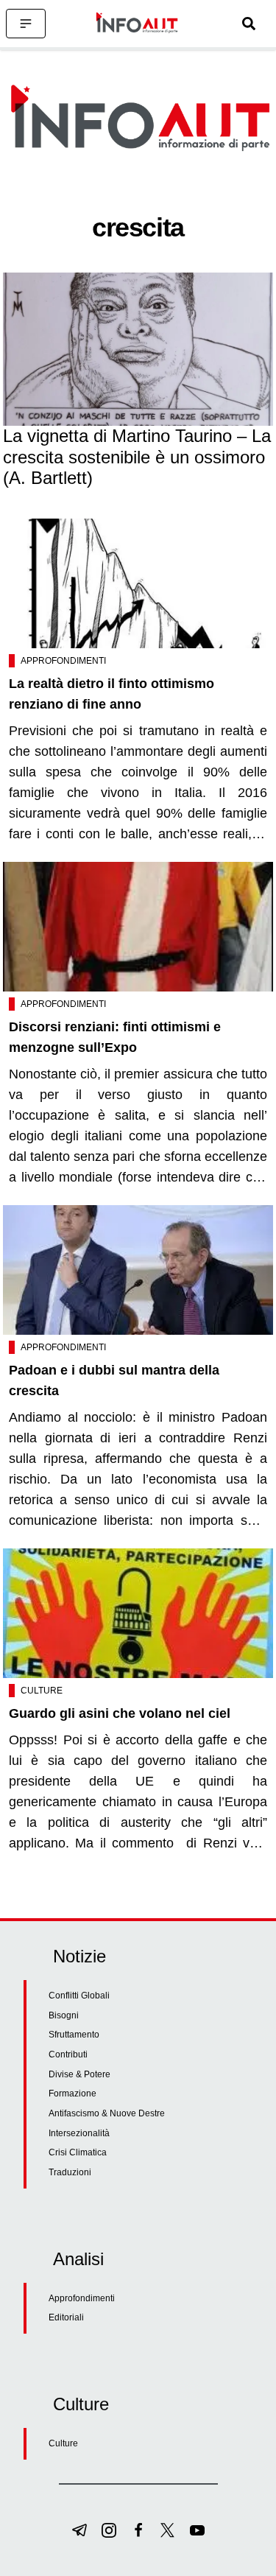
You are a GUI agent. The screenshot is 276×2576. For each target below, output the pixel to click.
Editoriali (66, 2317)
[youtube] (197, 2530)
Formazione (72, 2094)
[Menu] (26, 24)
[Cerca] (249, 24)
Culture (42, 1691)
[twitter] (168, 2530)
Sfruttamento (74, 2035)
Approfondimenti (63, 661)
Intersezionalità (79, 2133)
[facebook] (138, 2530)
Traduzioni (70, 2172)
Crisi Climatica (78, 2152)
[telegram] (79, 2530)
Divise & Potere (79, 2074)
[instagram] (109, 2530)
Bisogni (64, 2015)
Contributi (68, 2054)
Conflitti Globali (79, 1996)
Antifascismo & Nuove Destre (107, 2113)
